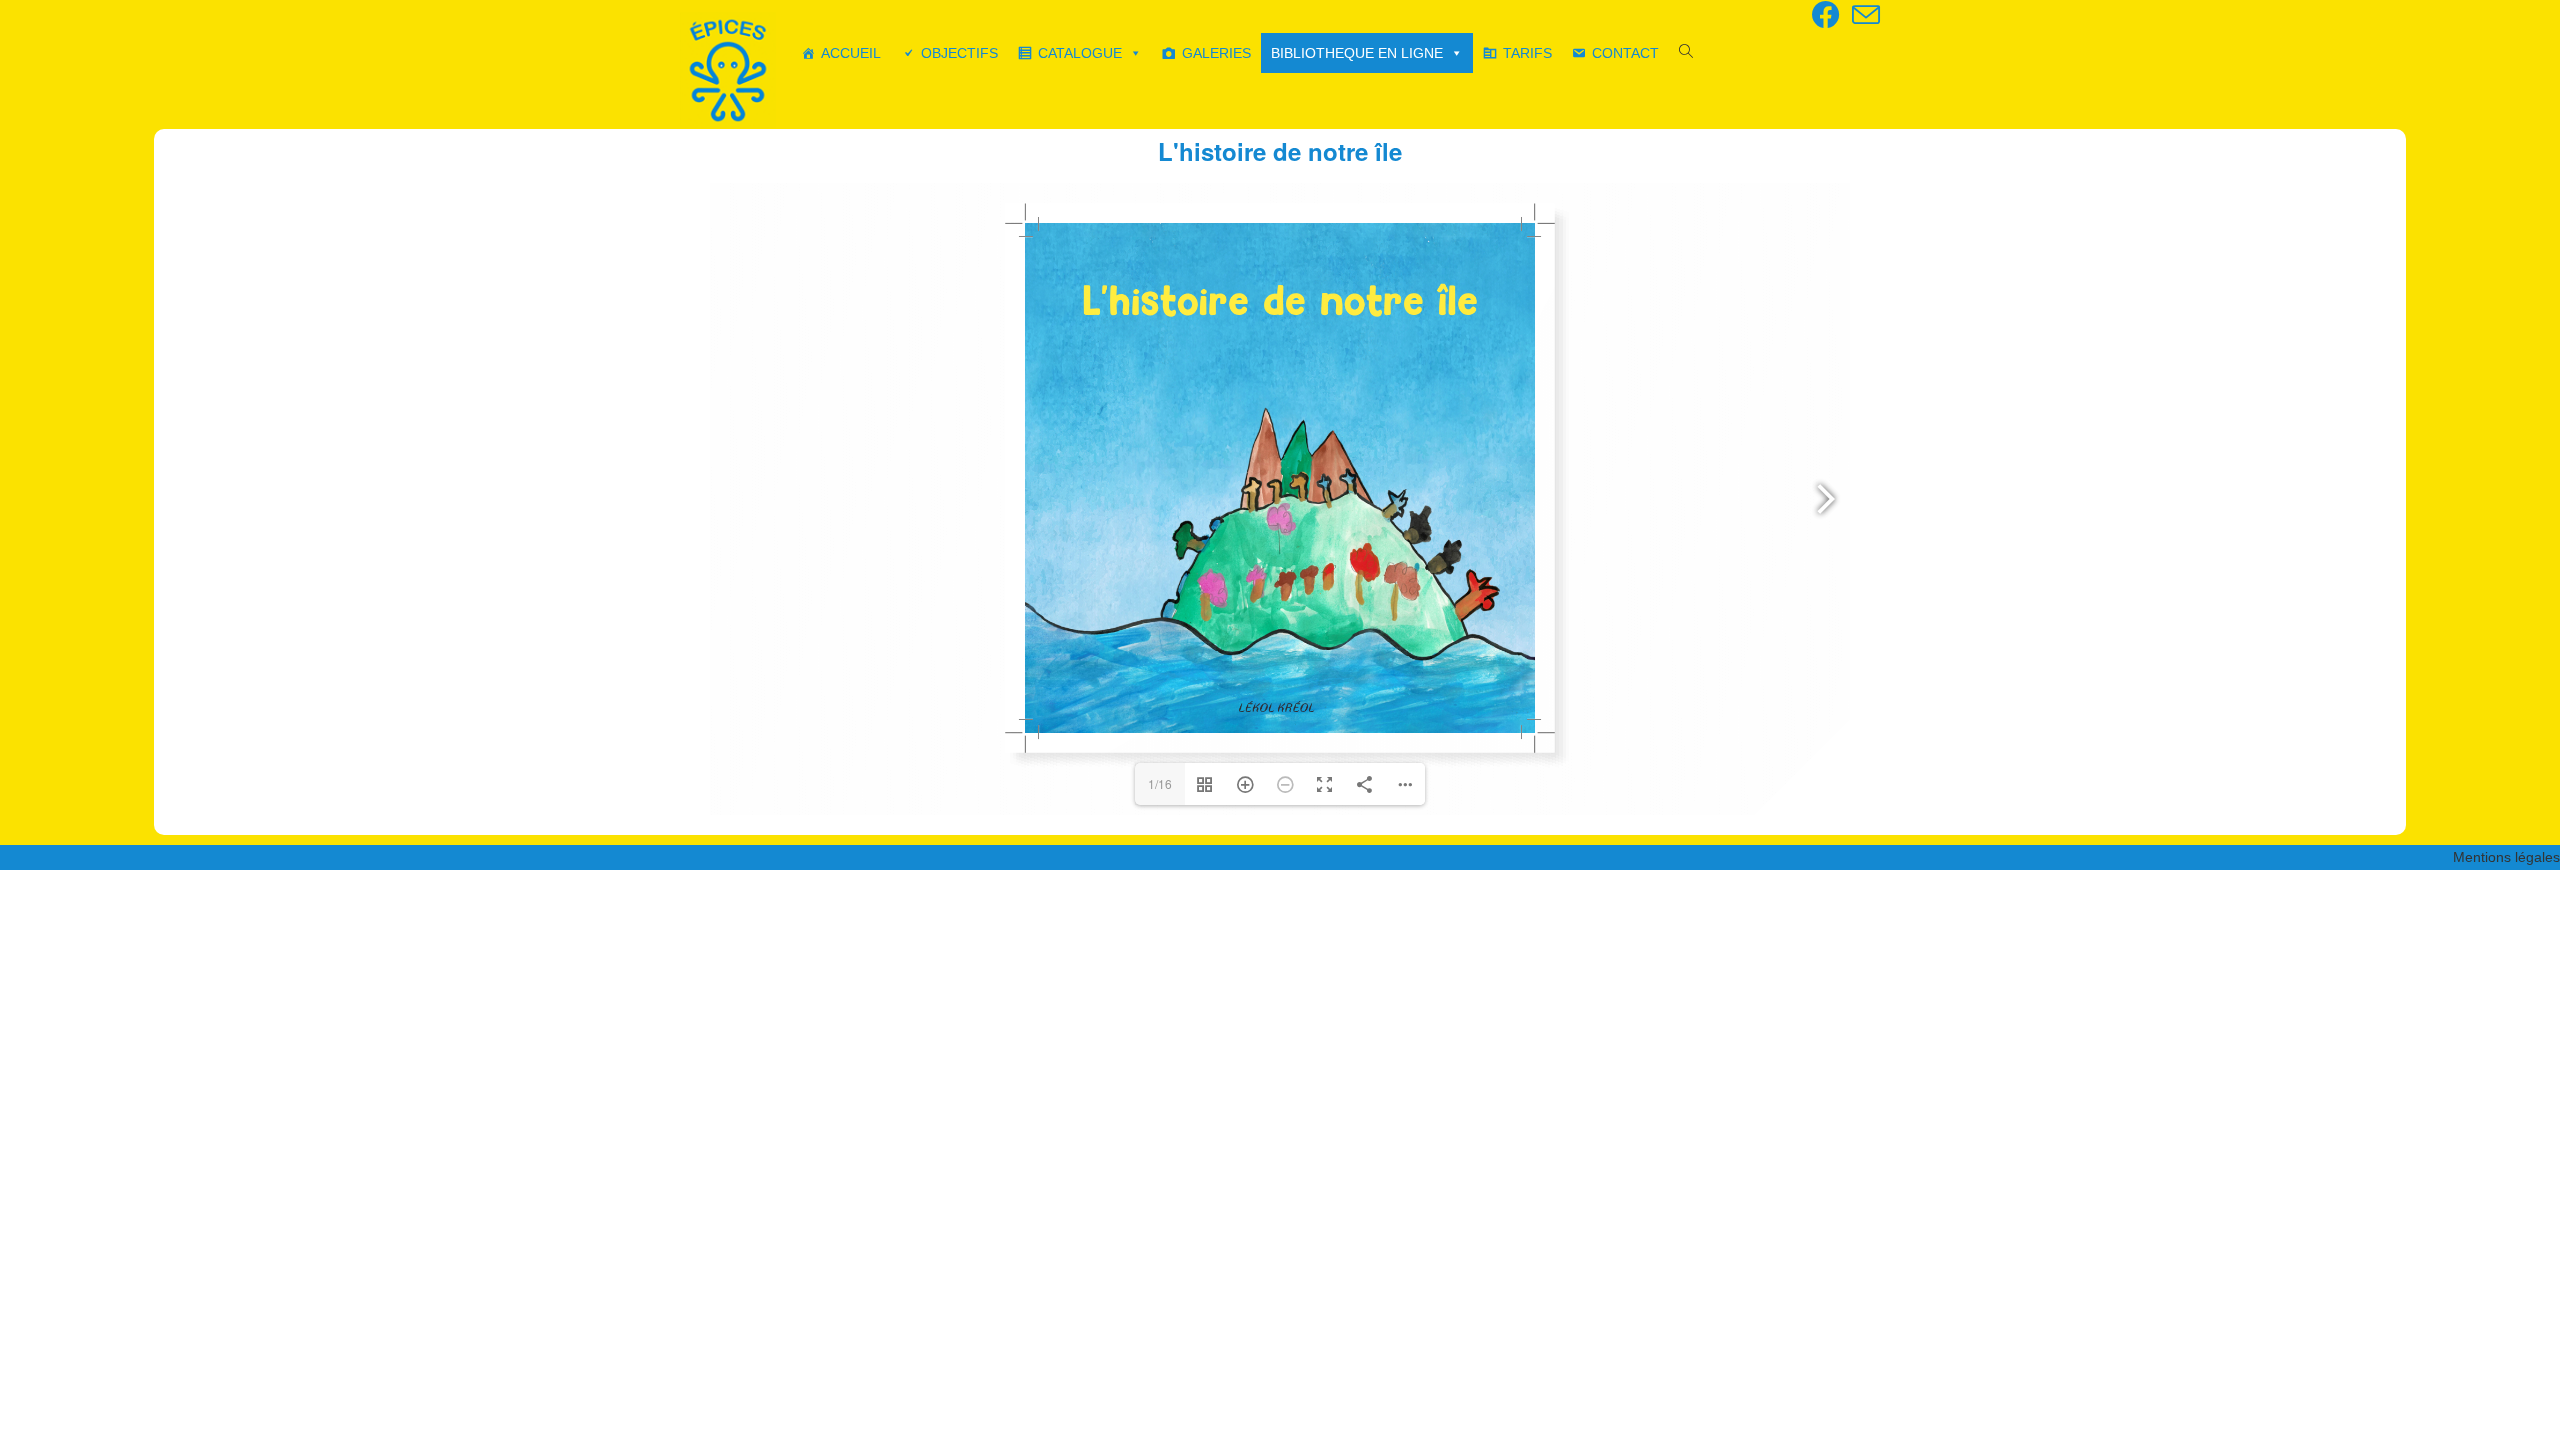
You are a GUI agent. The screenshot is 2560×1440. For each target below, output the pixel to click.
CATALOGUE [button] (1080, 53)
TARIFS (1527, 53)
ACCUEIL (851, 53)
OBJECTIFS (959, 53)
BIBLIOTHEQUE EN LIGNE (1357, 53)
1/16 (1160, 783)
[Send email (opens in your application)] (1863, 15)
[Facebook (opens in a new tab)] (1826, 15)
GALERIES (1216, 53)
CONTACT (1625, 53)
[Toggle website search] (1686, 52)
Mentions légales (2506, 857)
